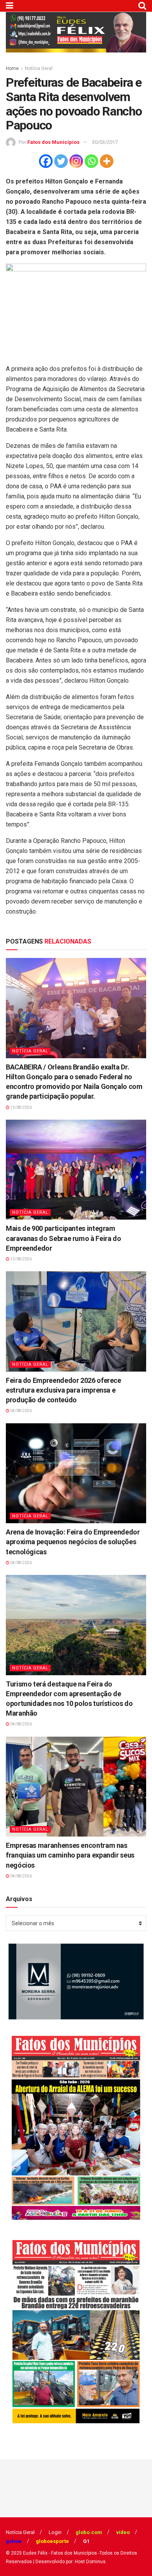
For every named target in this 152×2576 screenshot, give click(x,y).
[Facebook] (46, 161)
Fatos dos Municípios (53, 142)
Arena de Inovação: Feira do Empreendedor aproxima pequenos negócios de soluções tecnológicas (73, 1542)
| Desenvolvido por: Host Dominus (69, 2562)
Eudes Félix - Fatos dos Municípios (60, 2553)
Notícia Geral (39, 68)
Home (12, 68)
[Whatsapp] (91, 161)
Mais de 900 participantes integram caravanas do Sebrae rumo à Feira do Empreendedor (63, 1238)
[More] (107, 161)
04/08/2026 (21, 1411)
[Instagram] (76, 161)
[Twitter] (61, 161)
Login (55, 2532)
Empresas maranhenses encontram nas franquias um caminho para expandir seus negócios (70, 1855)
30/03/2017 (105, 142)
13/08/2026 (21, 1107)
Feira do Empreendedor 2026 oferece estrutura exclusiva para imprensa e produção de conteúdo (64, 1390)
